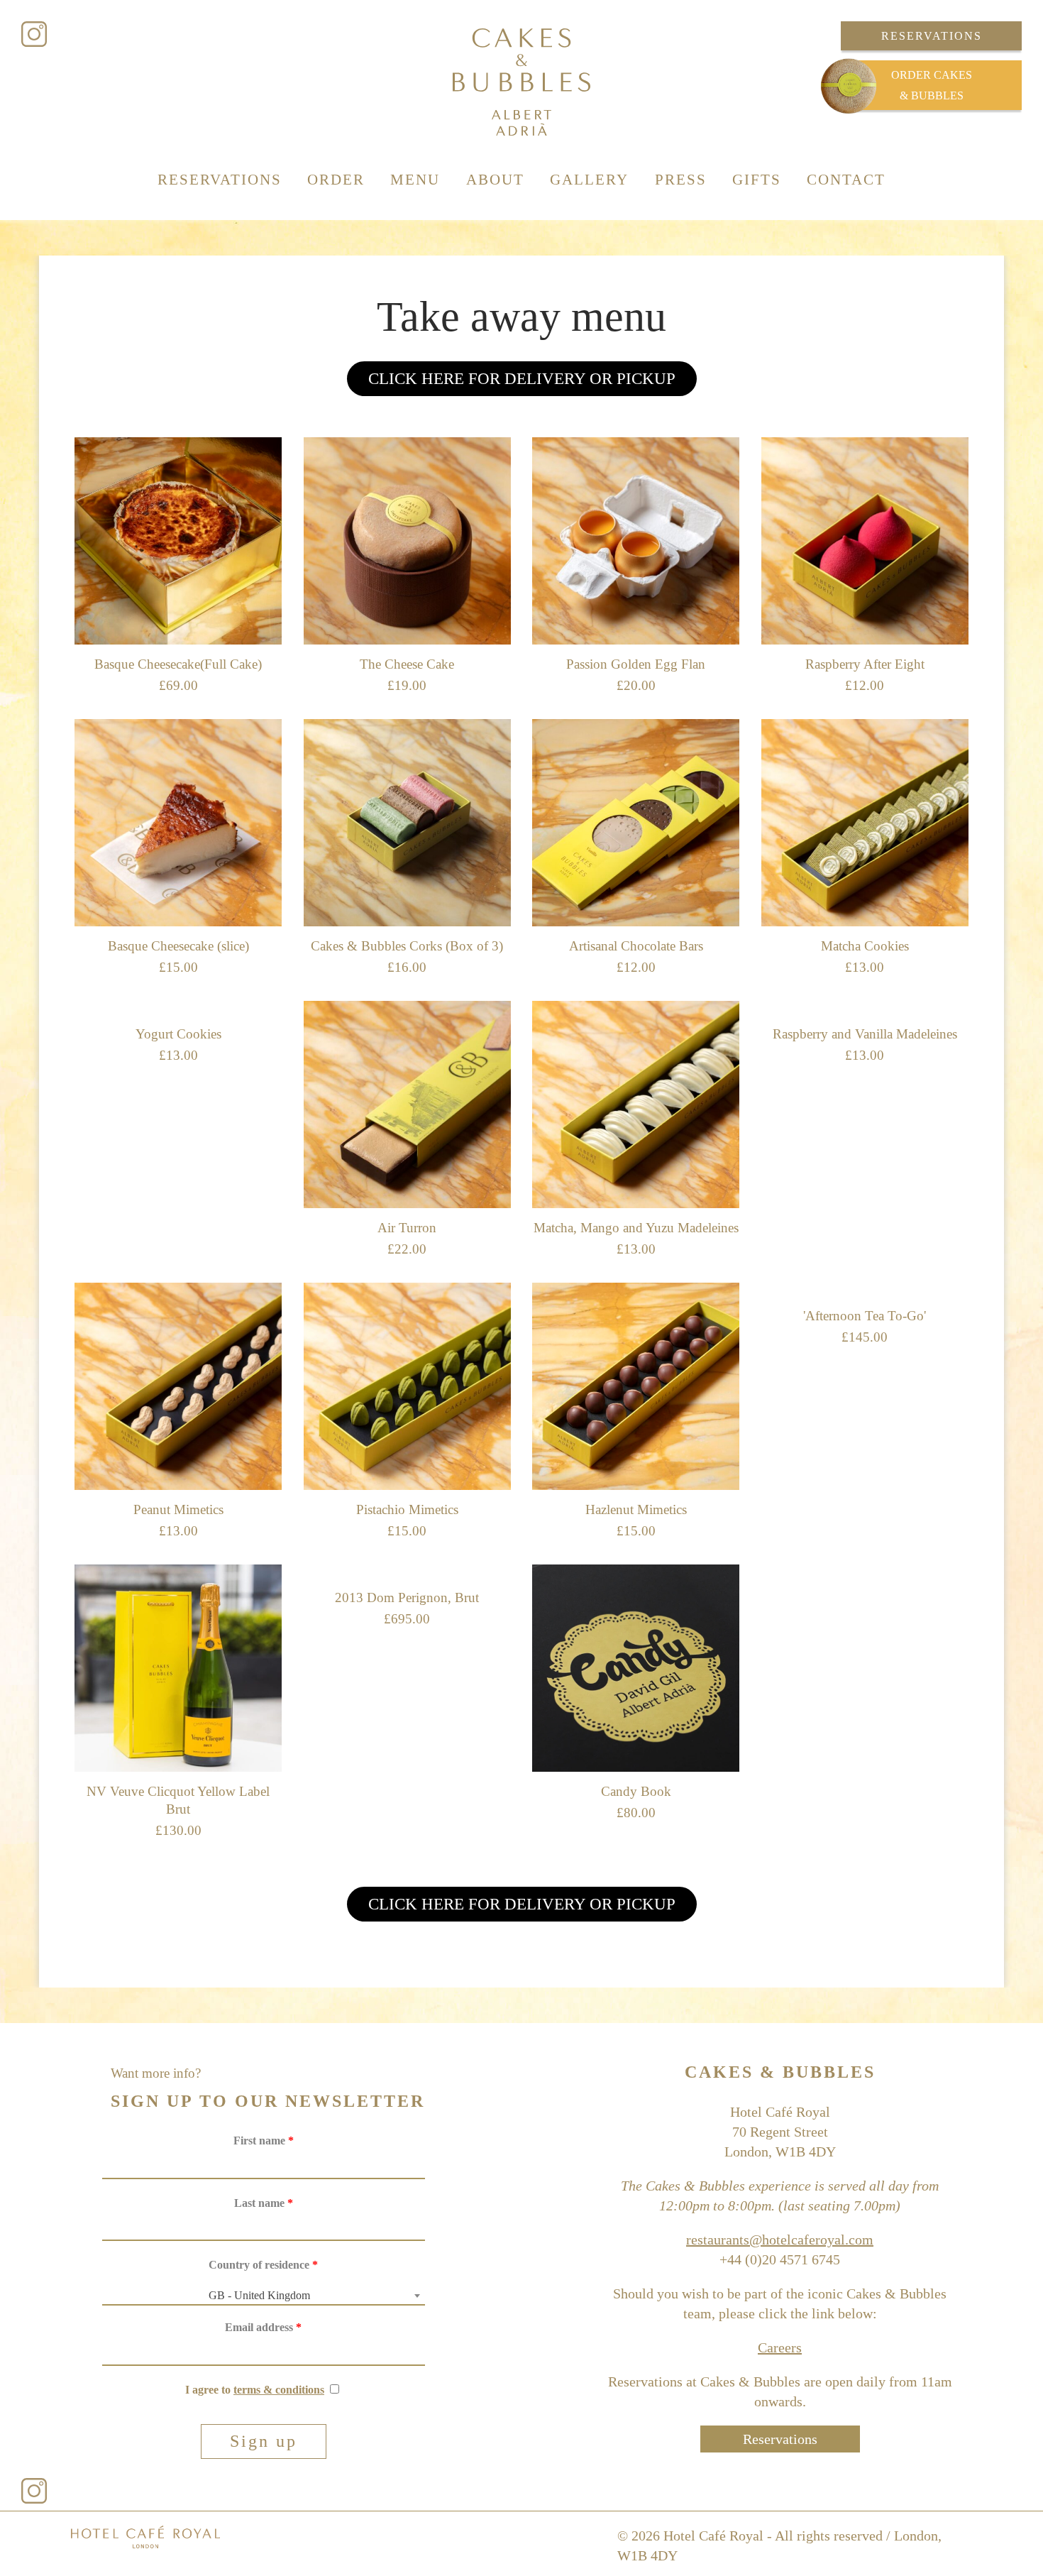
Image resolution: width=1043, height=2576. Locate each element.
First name (264, 2141)
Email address (263, 2327)
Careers (780, 2347)
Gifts (757, 180)
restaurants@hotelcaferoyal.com (780, 2240)
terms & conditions (279, 2390)
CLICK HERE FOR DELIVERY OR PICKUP (522, 379)
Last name (264, 2203)
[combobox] (264, 2296)
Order (336, 180)
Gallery (589, 180)
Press (681, 180)
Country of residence (263, 2265)
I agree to (255, 2390)
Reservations (932, 36)
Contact (846, 180)
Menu (415, 180)
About (495, 180)
